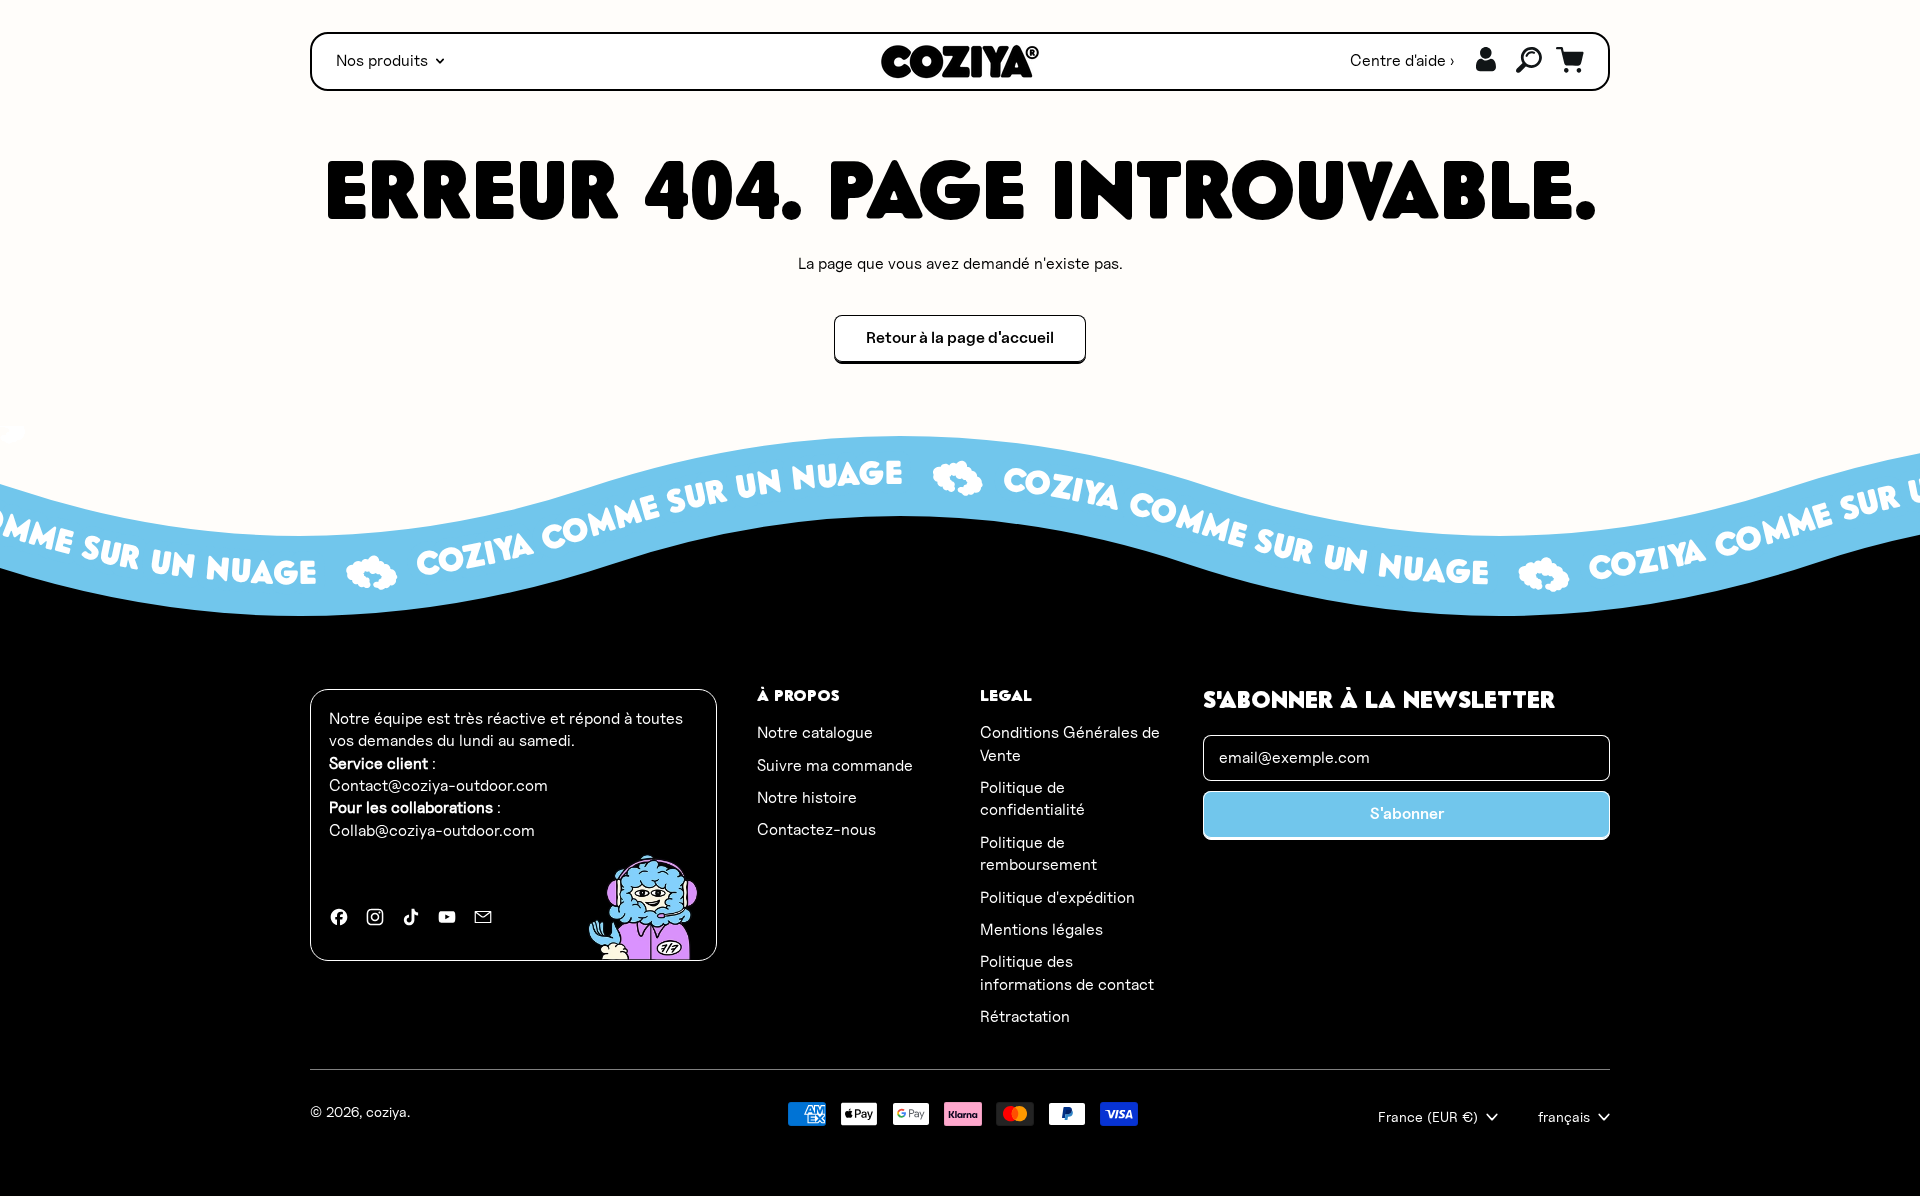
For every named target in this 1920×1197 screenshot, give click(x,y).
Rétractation (1025, 1016)
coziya (386, 1111)
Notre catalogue (815, 732)
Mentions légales (1041, 929)
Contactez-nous (816, 829)
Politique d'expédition (1057, 897)
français (1564, 1116)
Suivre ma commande (835, 765)
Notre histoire (807, 797)
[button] (1530, 61)
